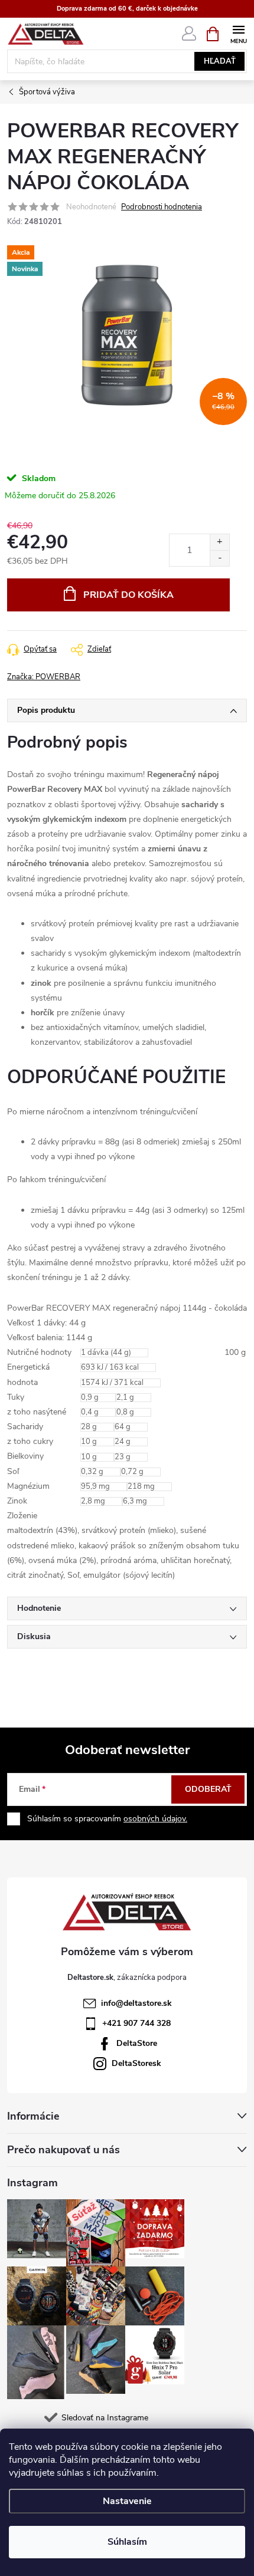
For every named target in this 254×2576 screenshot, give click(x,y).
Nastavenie (127, 2501)
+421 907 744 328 (136, 2023)
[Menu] (238, 33)
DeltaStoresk (136, 2063)
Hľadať (220, 61)
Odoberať (208, 1789)
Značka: (44, 677)
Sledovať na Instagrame (105, 2418)
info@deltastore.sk (136, 2003)
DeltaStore (137, 2043)
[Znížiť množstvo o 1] (219, 558)
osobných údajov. (155, 1819)
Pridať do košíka (128, 595)
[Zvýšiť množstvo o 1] (219, 542)
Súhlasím (127, 2542)
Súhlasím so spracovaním (107, 1819)
